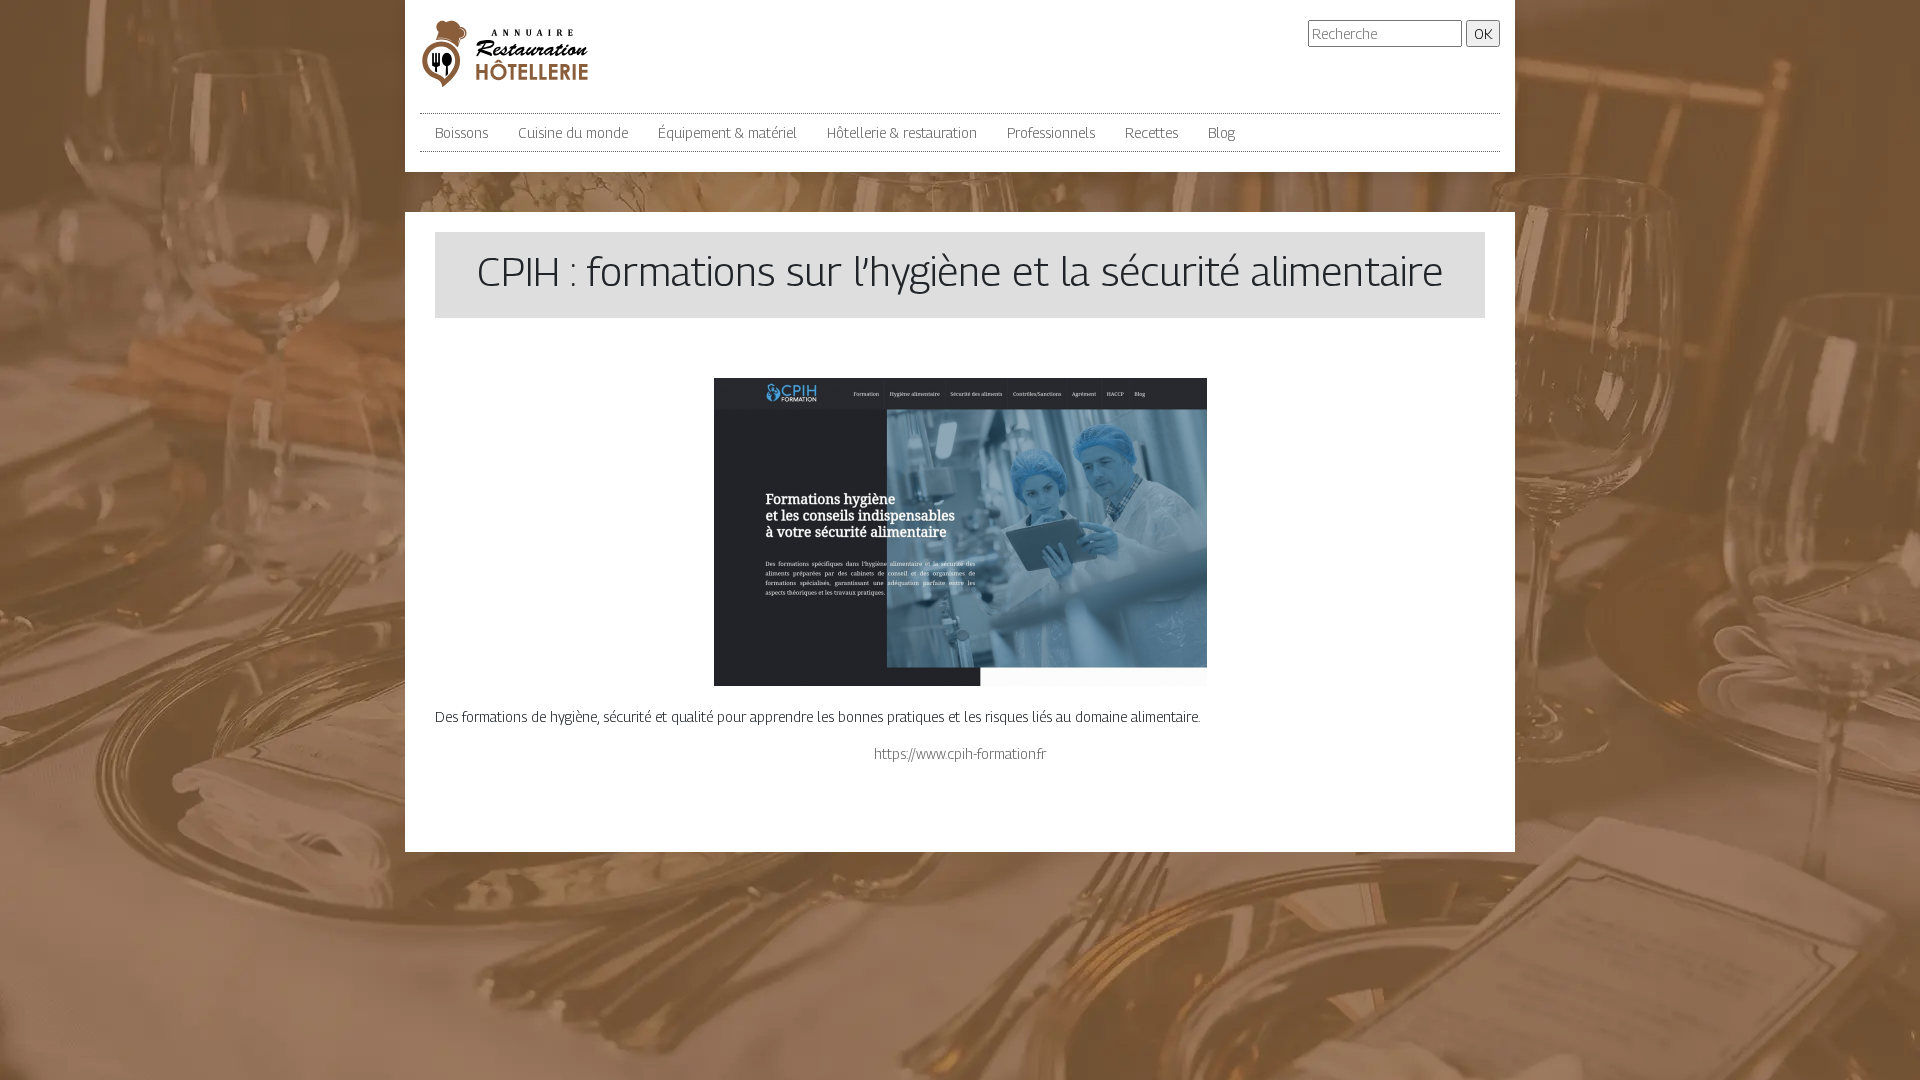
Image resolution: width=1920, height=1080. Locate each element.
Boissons (461, 132)
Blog (1221, 132)
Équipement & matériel (727, 132)
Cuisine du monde (573, 132)
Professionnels (1051, 132)
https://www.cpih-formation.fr (960, 753)
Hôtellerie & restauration (902, 132)
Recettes (1151, 132)
